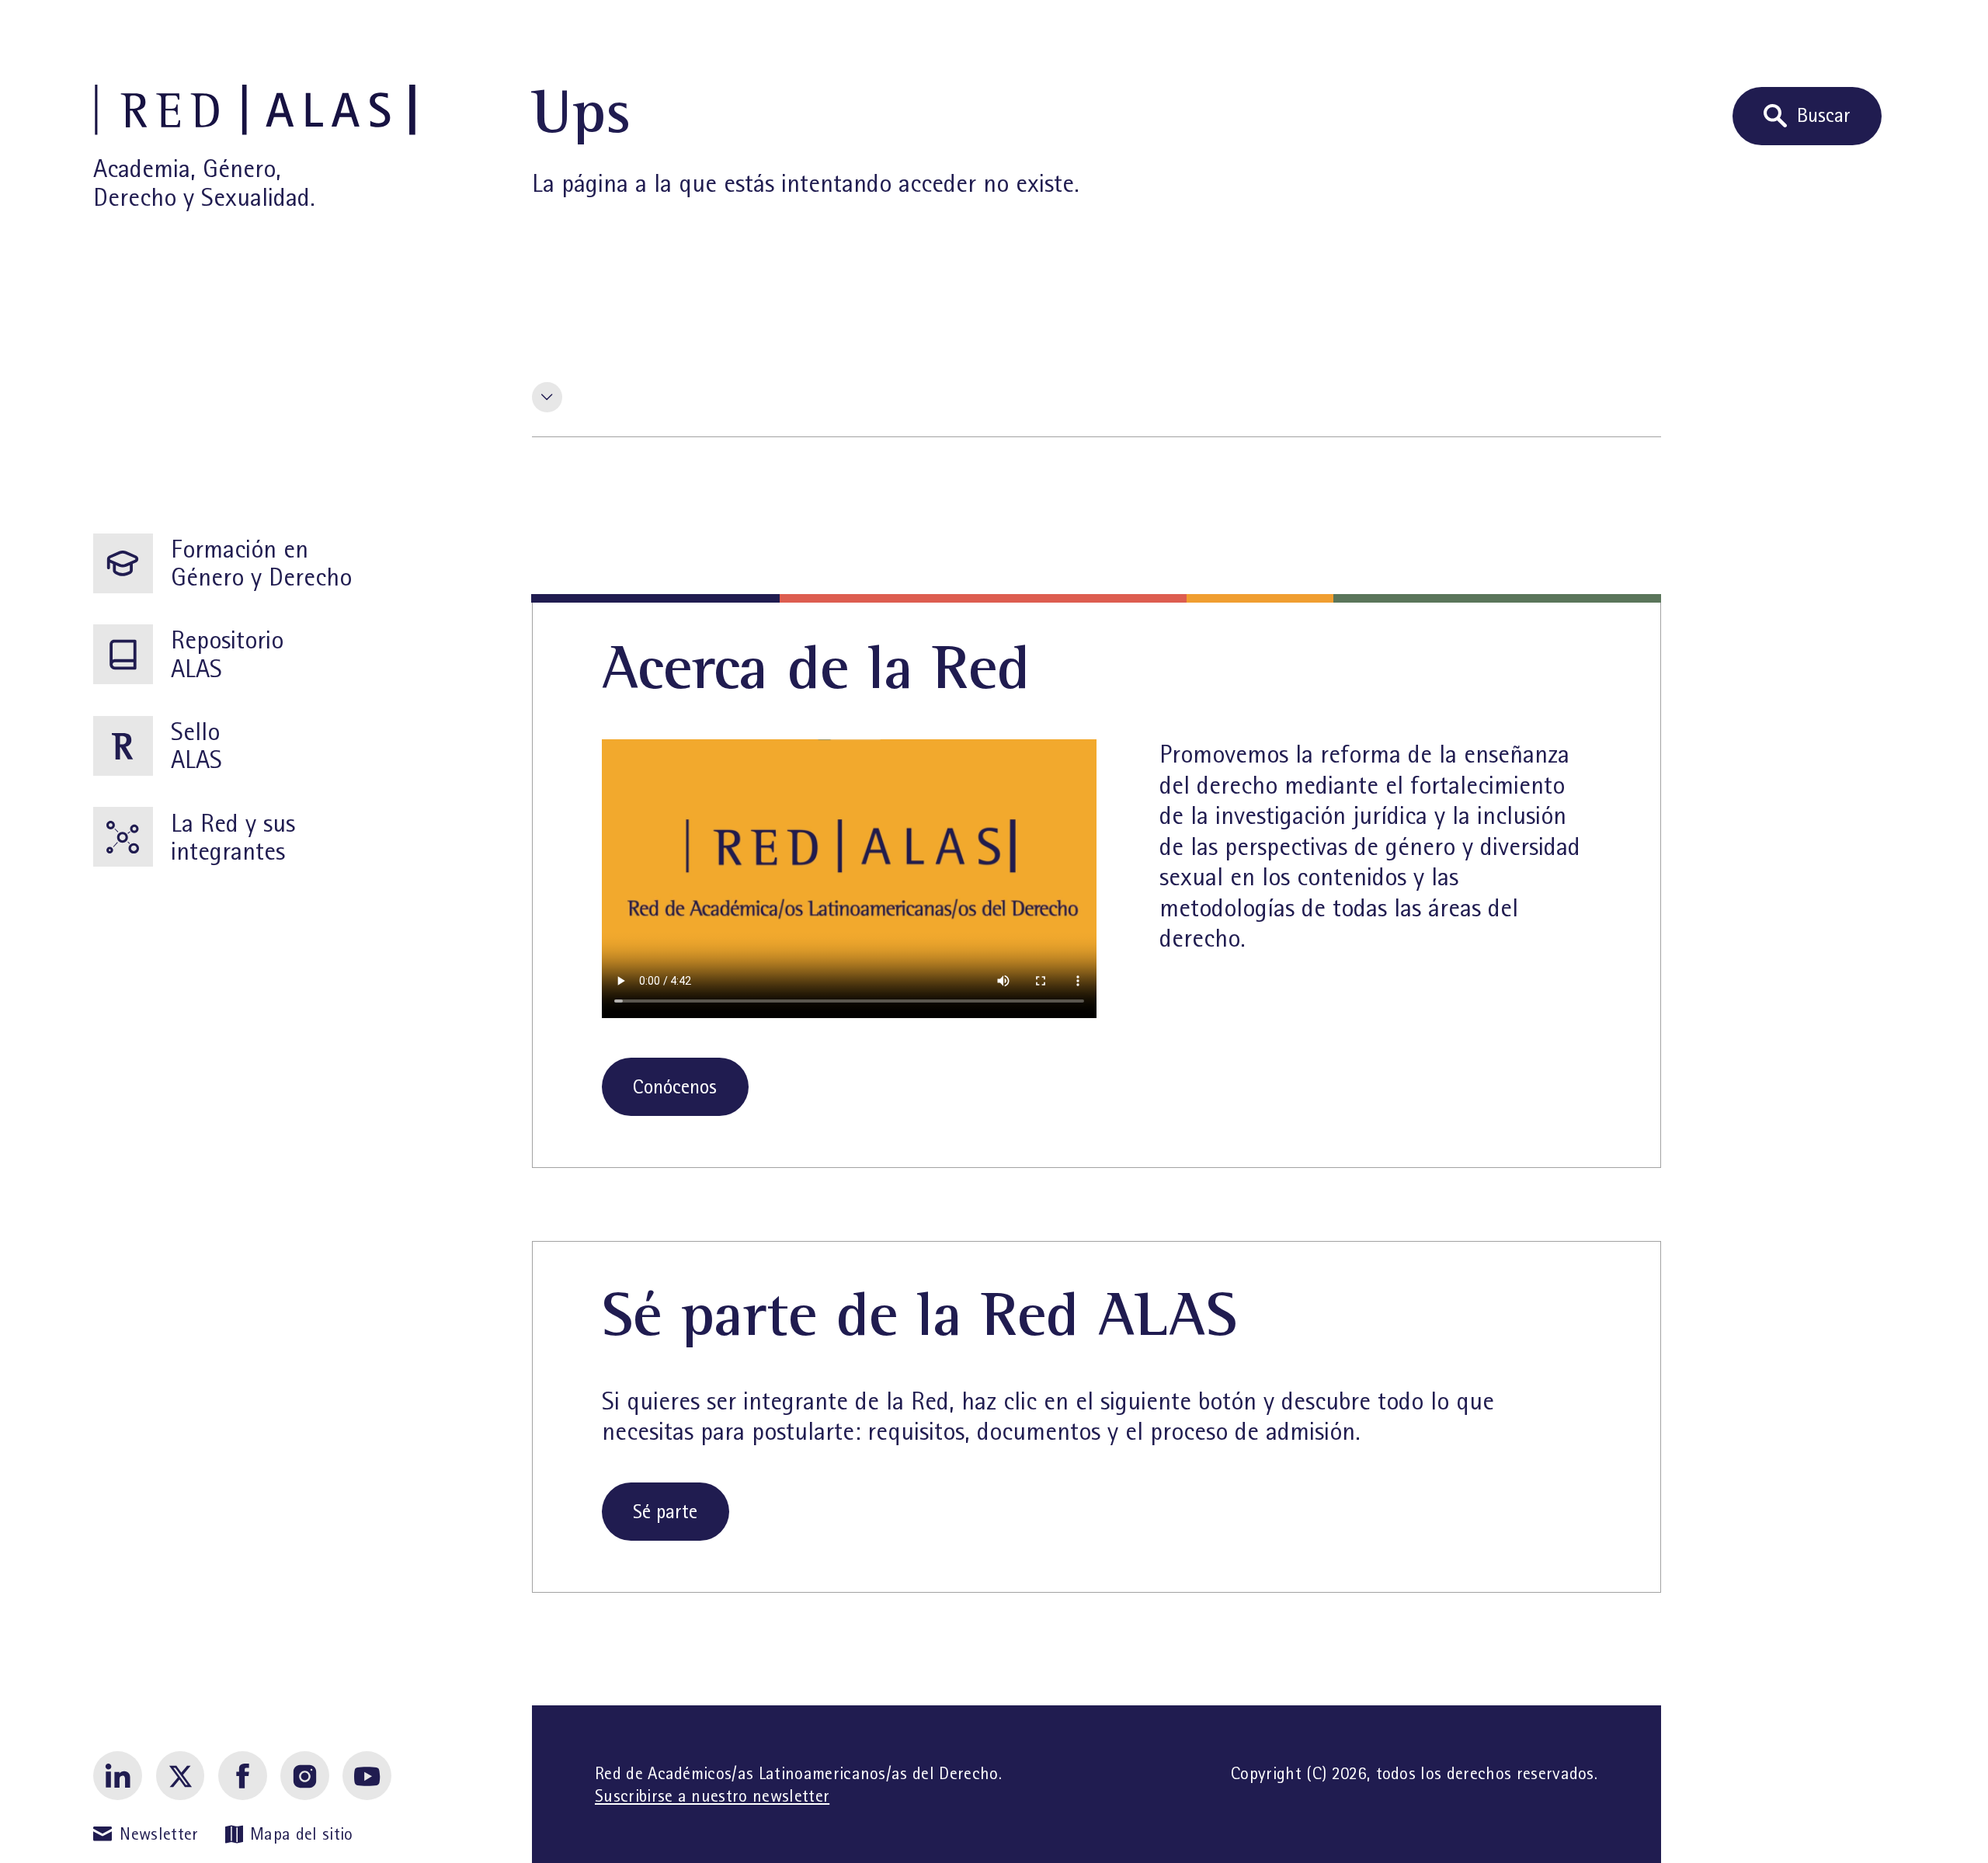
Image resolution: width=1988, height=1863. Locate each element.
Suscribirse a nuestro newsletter (712, 1796)
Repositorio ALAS (227, 654)
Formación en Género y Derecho (261, 563)
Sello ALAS (196, 746)
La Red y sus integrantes (233, 837)
